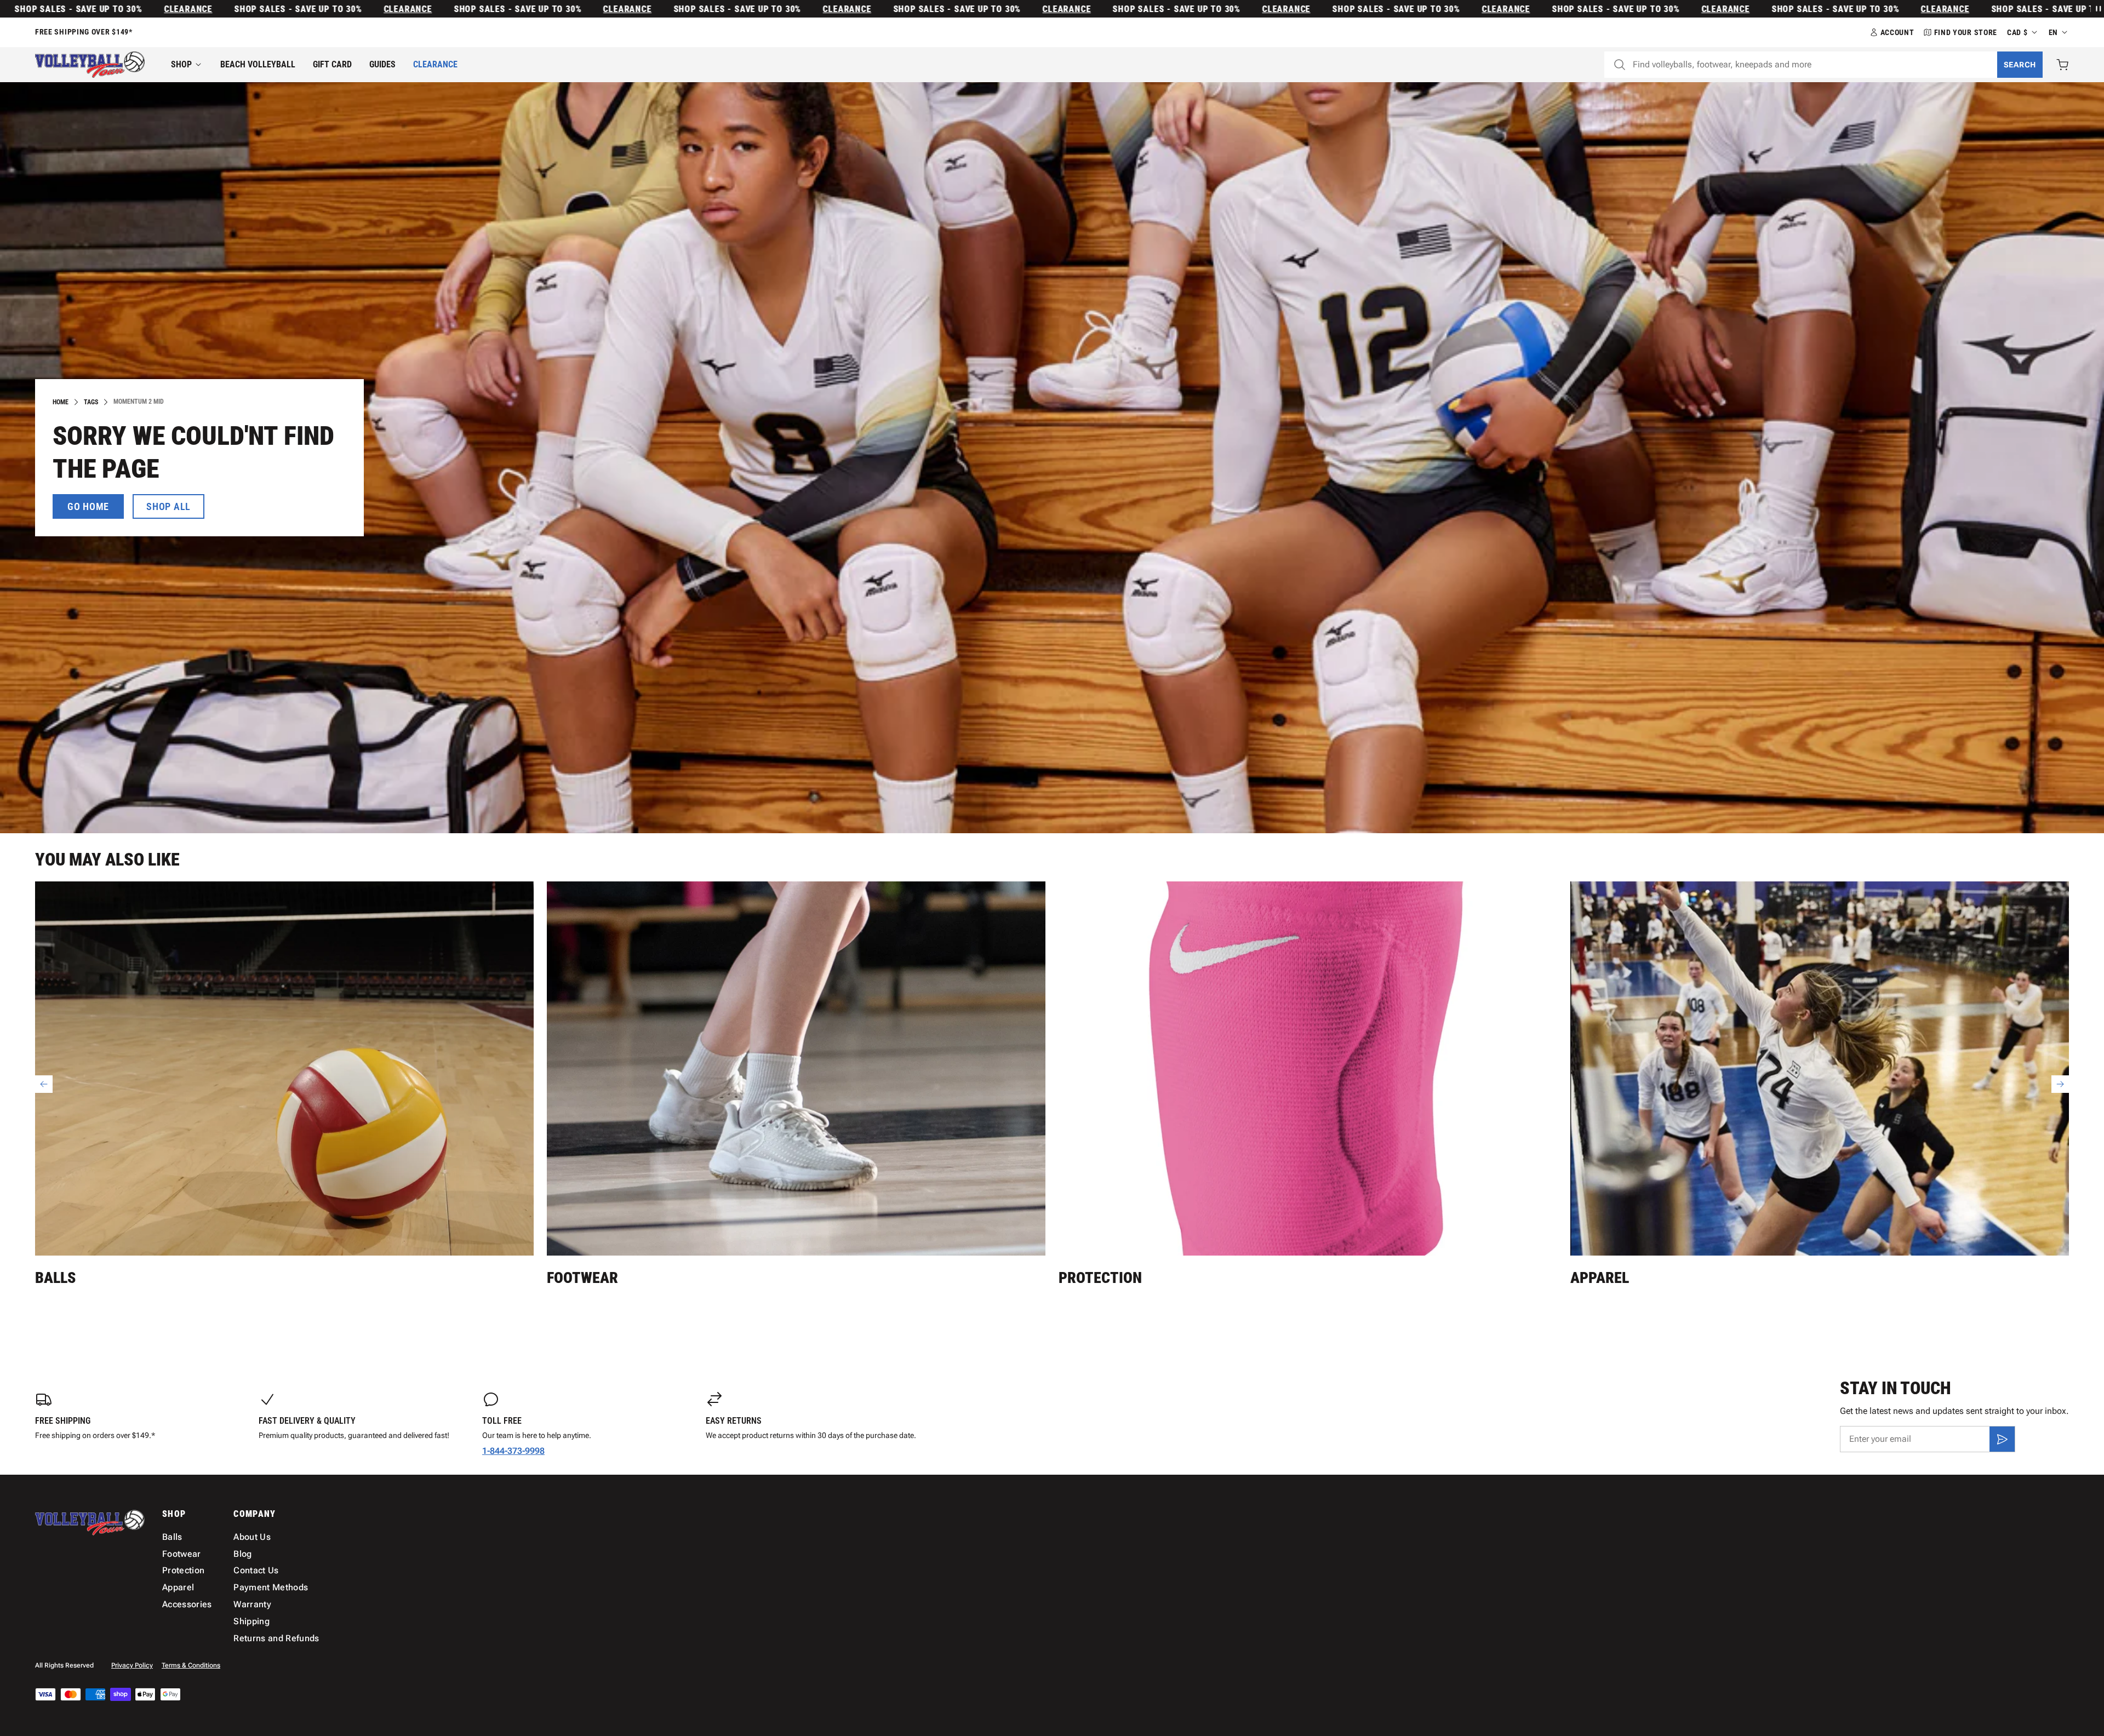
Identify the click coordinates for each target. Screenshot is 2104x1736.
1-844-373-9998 (513, 1451)
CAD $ (2017, 32)
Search (2020, 65)
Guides (382, 64)
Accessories (187, 1604)
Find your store (1966, 32)
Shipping (251, 1621)
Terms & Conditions (191, 1665)
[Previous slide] (44, 1084)
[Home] (90, 65)
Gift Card (332, 64)
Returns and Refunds (276, 1638)
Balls (55, 1278)
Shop (181, 64)
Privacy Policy (132, 1665)
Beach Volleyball (258, 64)
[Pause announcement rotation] (2097, 9)
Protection (1100, 1278)
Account (1897, 32)
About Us (252, 1537)
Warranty (252, 1604)
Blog (242, 1554)
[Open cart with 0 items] (2062, 65)
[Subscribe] (2002, 1439)
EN (2053, 32)
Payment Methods (271, 1587)
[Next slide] (2060, 1084)
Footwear (582, 1278)
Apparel (1600, 1278)
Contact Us (256, 1570)
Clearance (25, 9)
